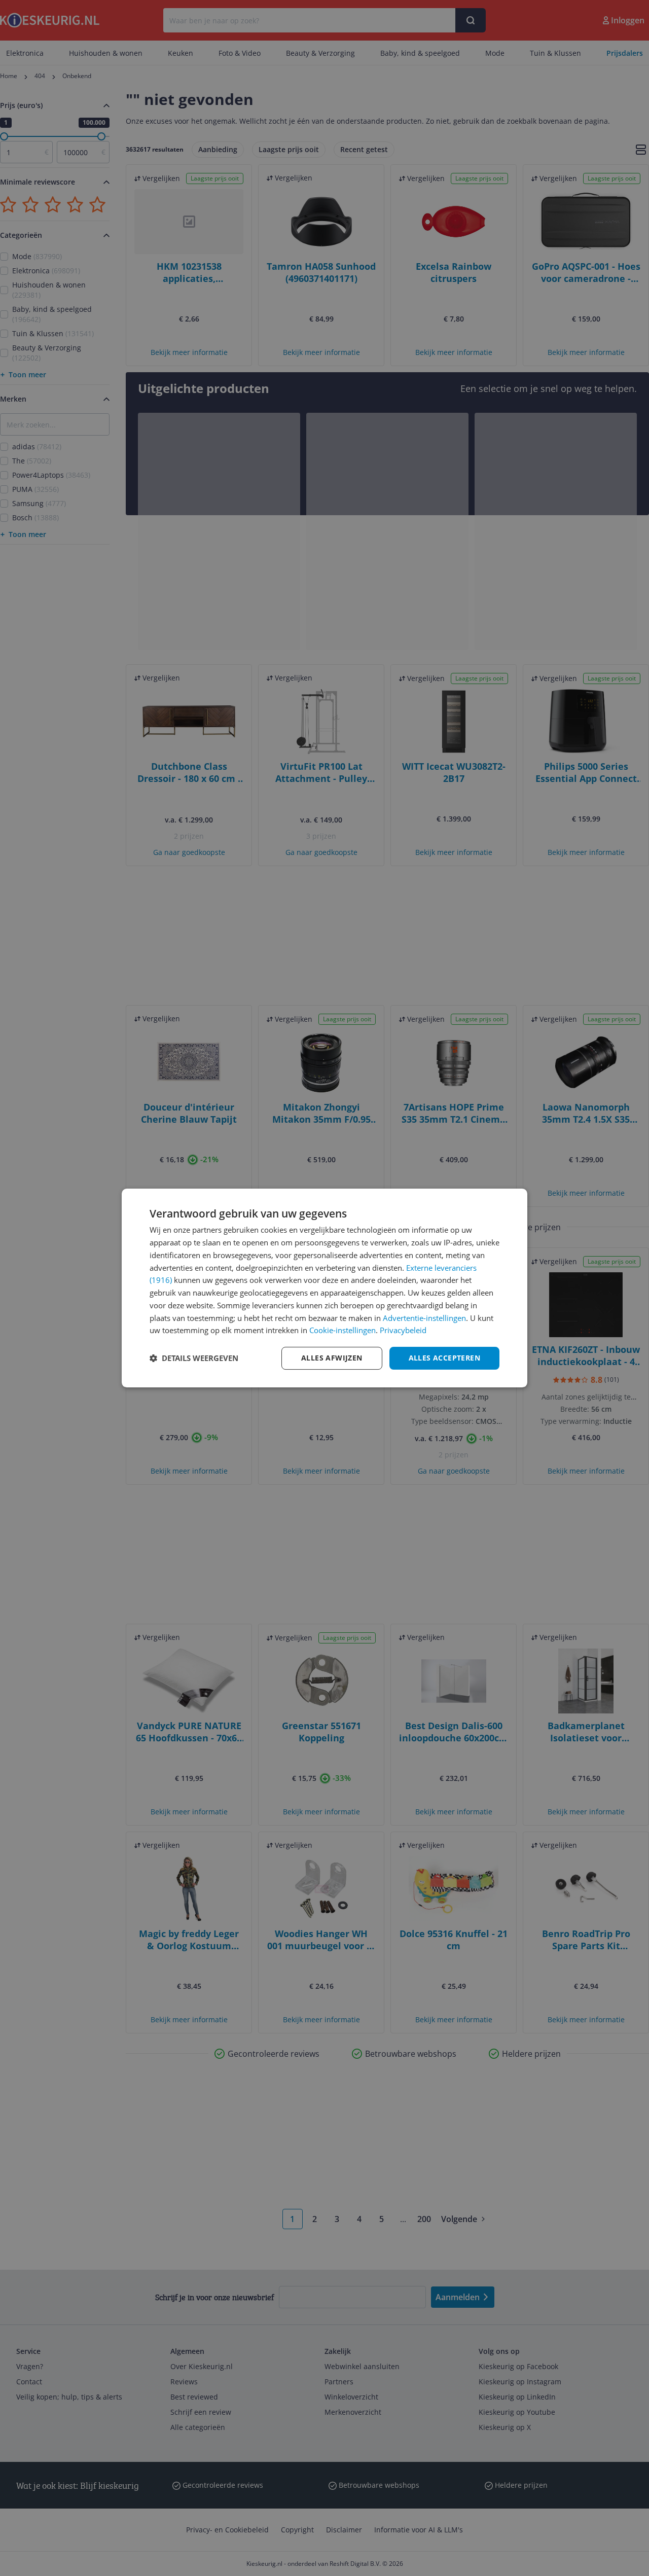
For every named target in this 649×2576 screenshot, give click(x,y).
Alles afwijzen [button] (332, 1358)
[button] (194, 1358)
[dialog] (324, 1288)
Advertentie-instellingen (424, 1318)
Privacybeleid (403, 1330)
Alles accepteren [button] (444, 1358)
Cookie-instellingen (342, 1330)
